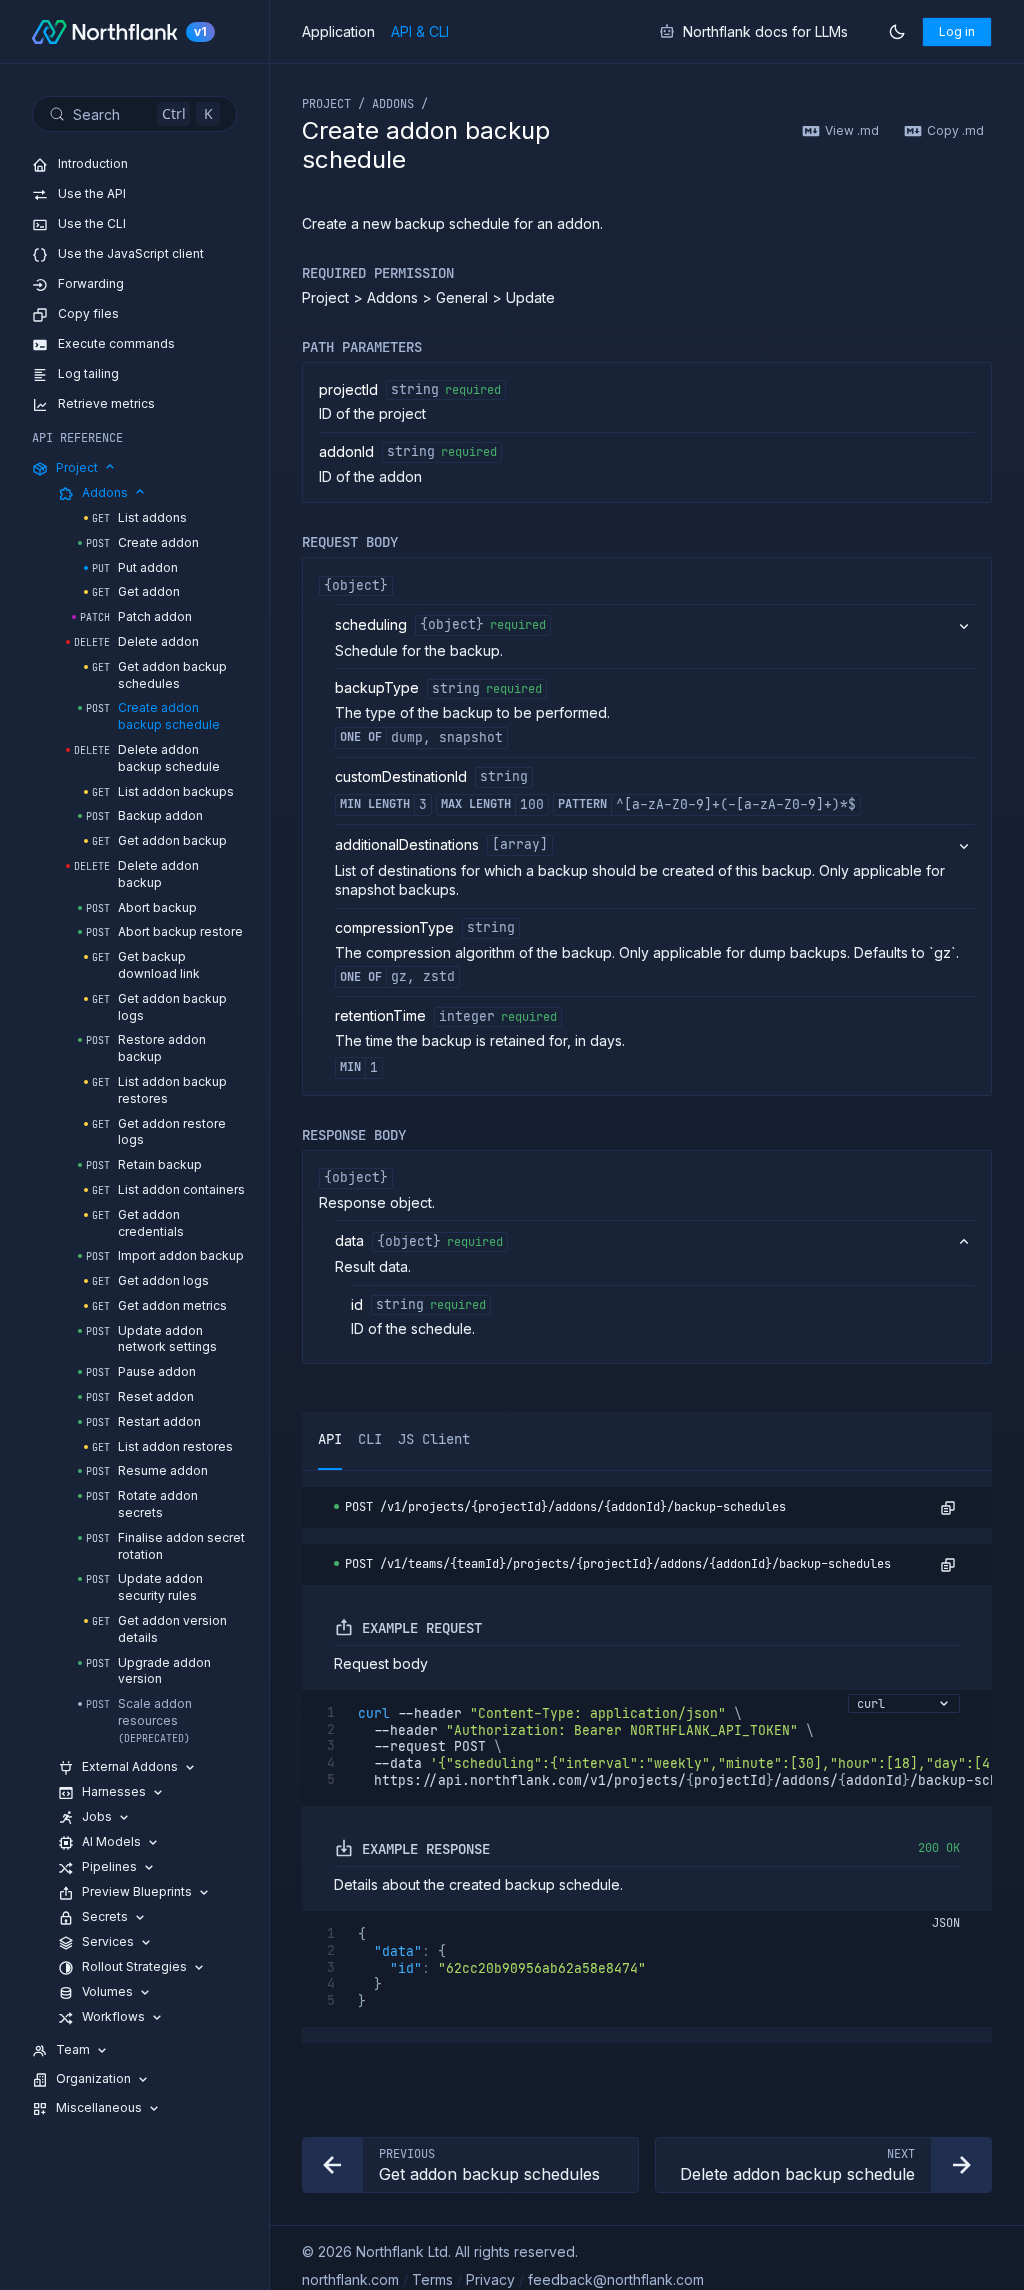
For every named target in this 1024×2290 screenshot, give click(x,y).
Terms (432, 2279)
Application (338, 32)
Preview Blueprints (137, 1891)
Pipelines (109, 1866)
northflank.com (350, 2279)
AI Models (111, 1841)
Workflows (113, 2016)
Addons (105, 492)
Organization (93, 2078)
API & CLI (420, 32)
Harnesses (114, 1791)
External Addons (130, 1766)
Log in (957, 31)
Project (77, 467)
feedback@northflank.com (616, 2279)
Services (108, 1941)
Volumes (107, 1991)
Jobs (97, 1816)
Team (73, 2049)
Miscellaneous (99, 2107)
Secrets (105, 1916)
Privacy (490, 2279)
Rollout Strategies (134, 1966)
